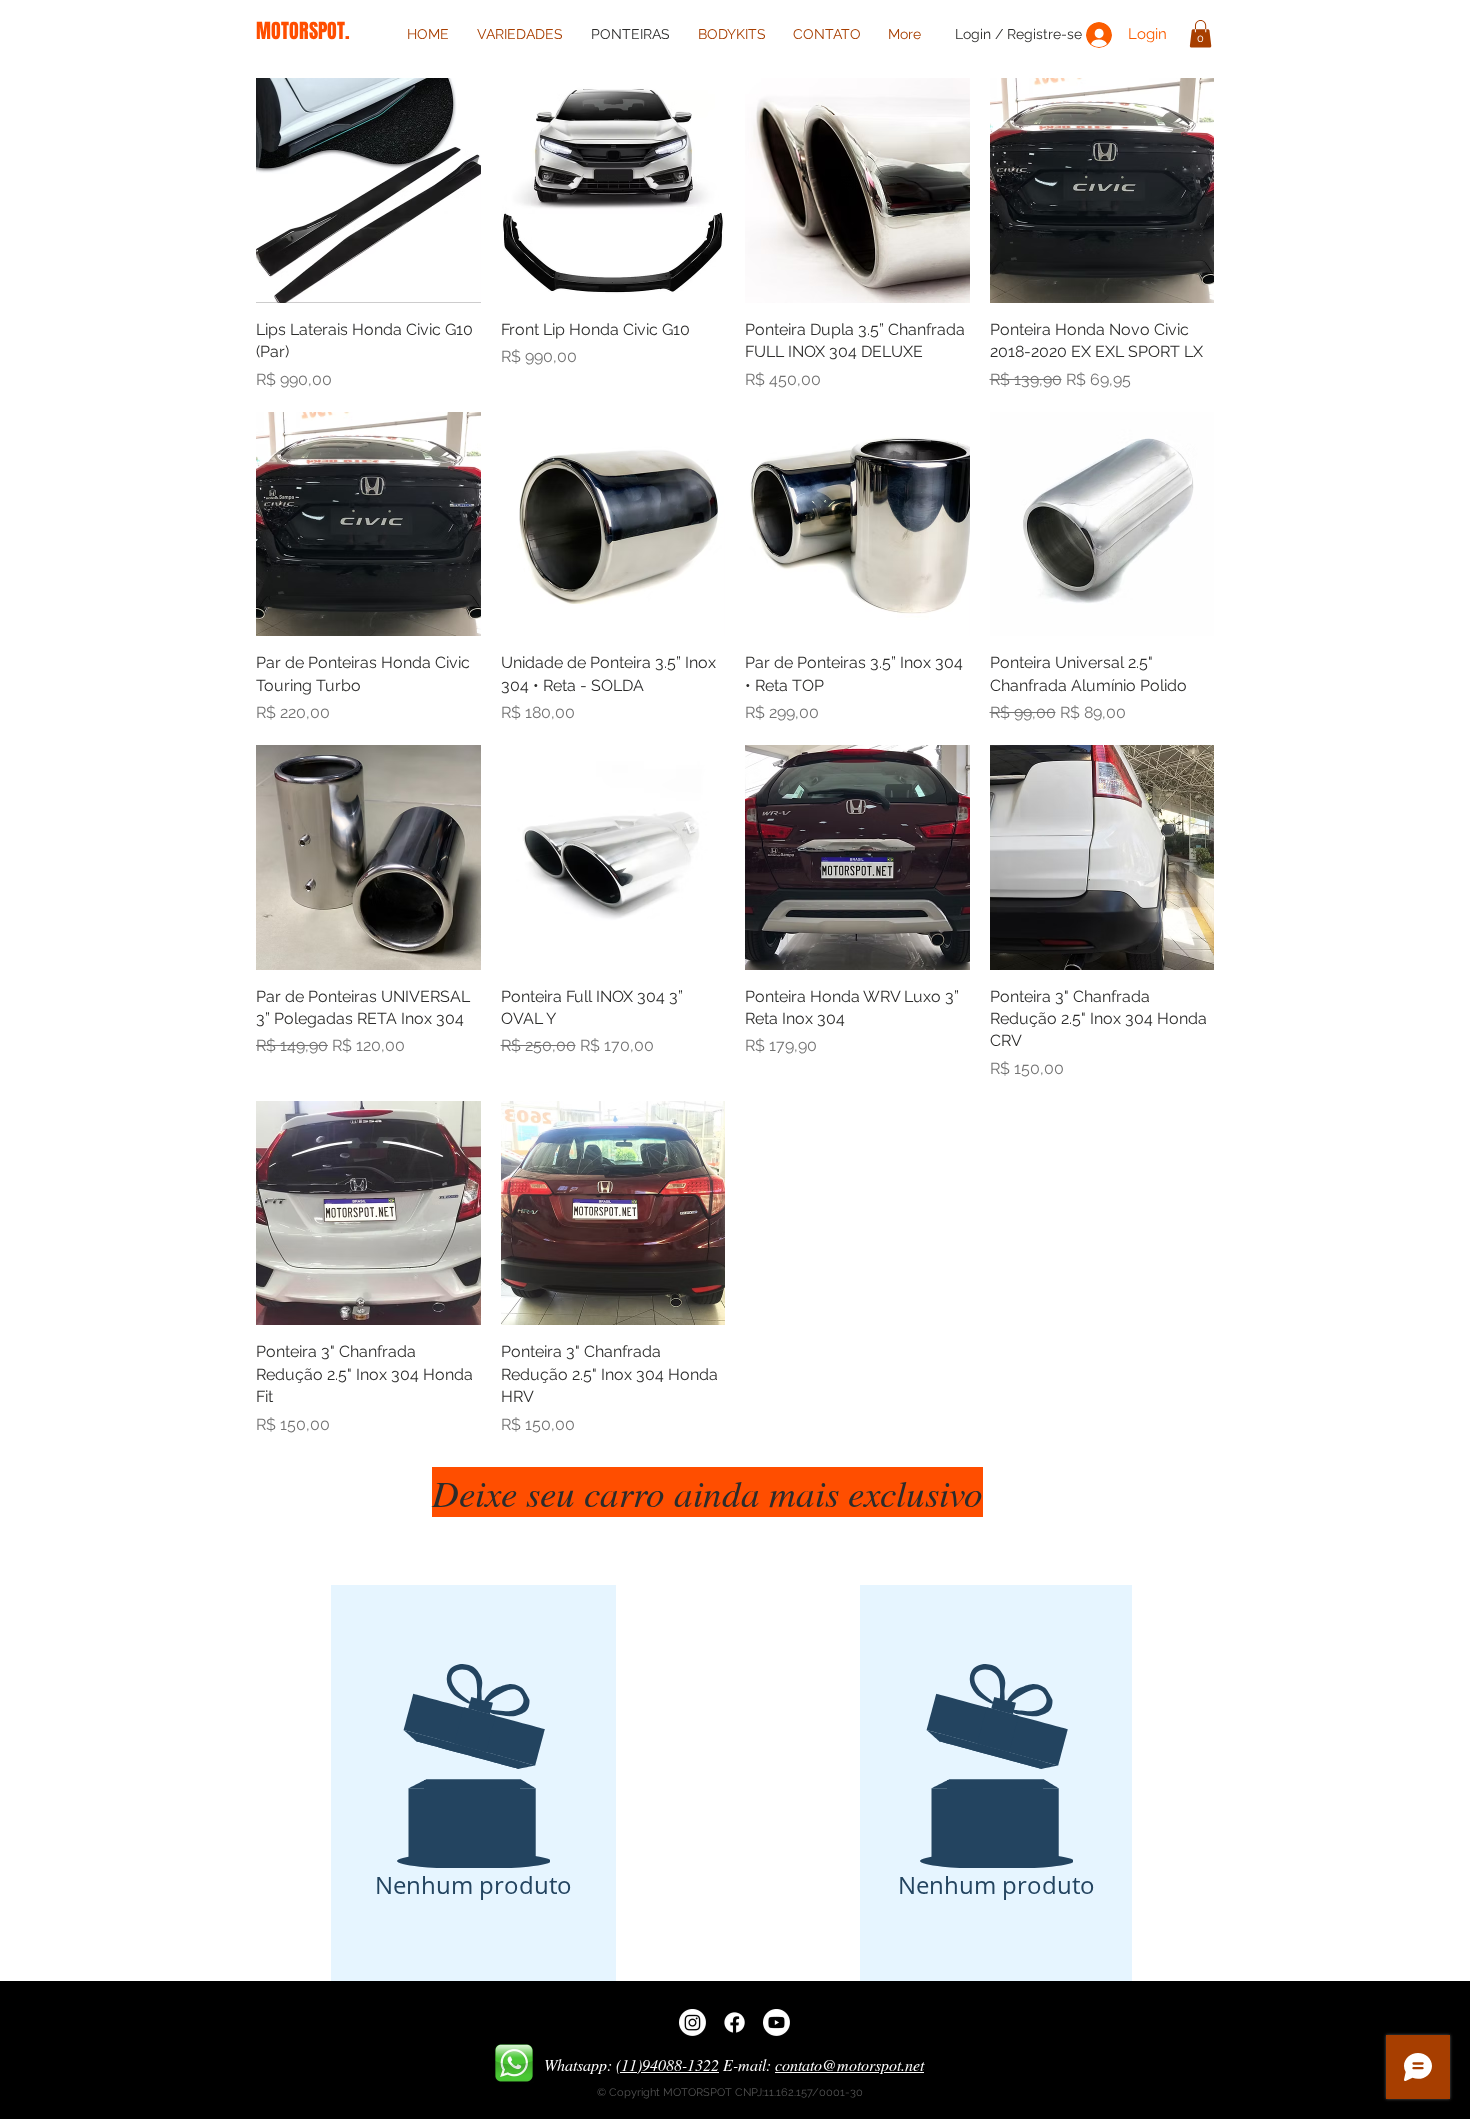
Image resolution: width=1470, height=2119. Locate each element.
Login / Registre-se (1018, 34)
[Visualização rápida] (368, 190)
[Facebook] (734, 2022)
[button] (1200, 33)
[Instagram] (692, 2022)
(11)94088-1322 (667, 2064)
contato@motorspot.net (849, 2064)
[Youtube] (776, 2022)
